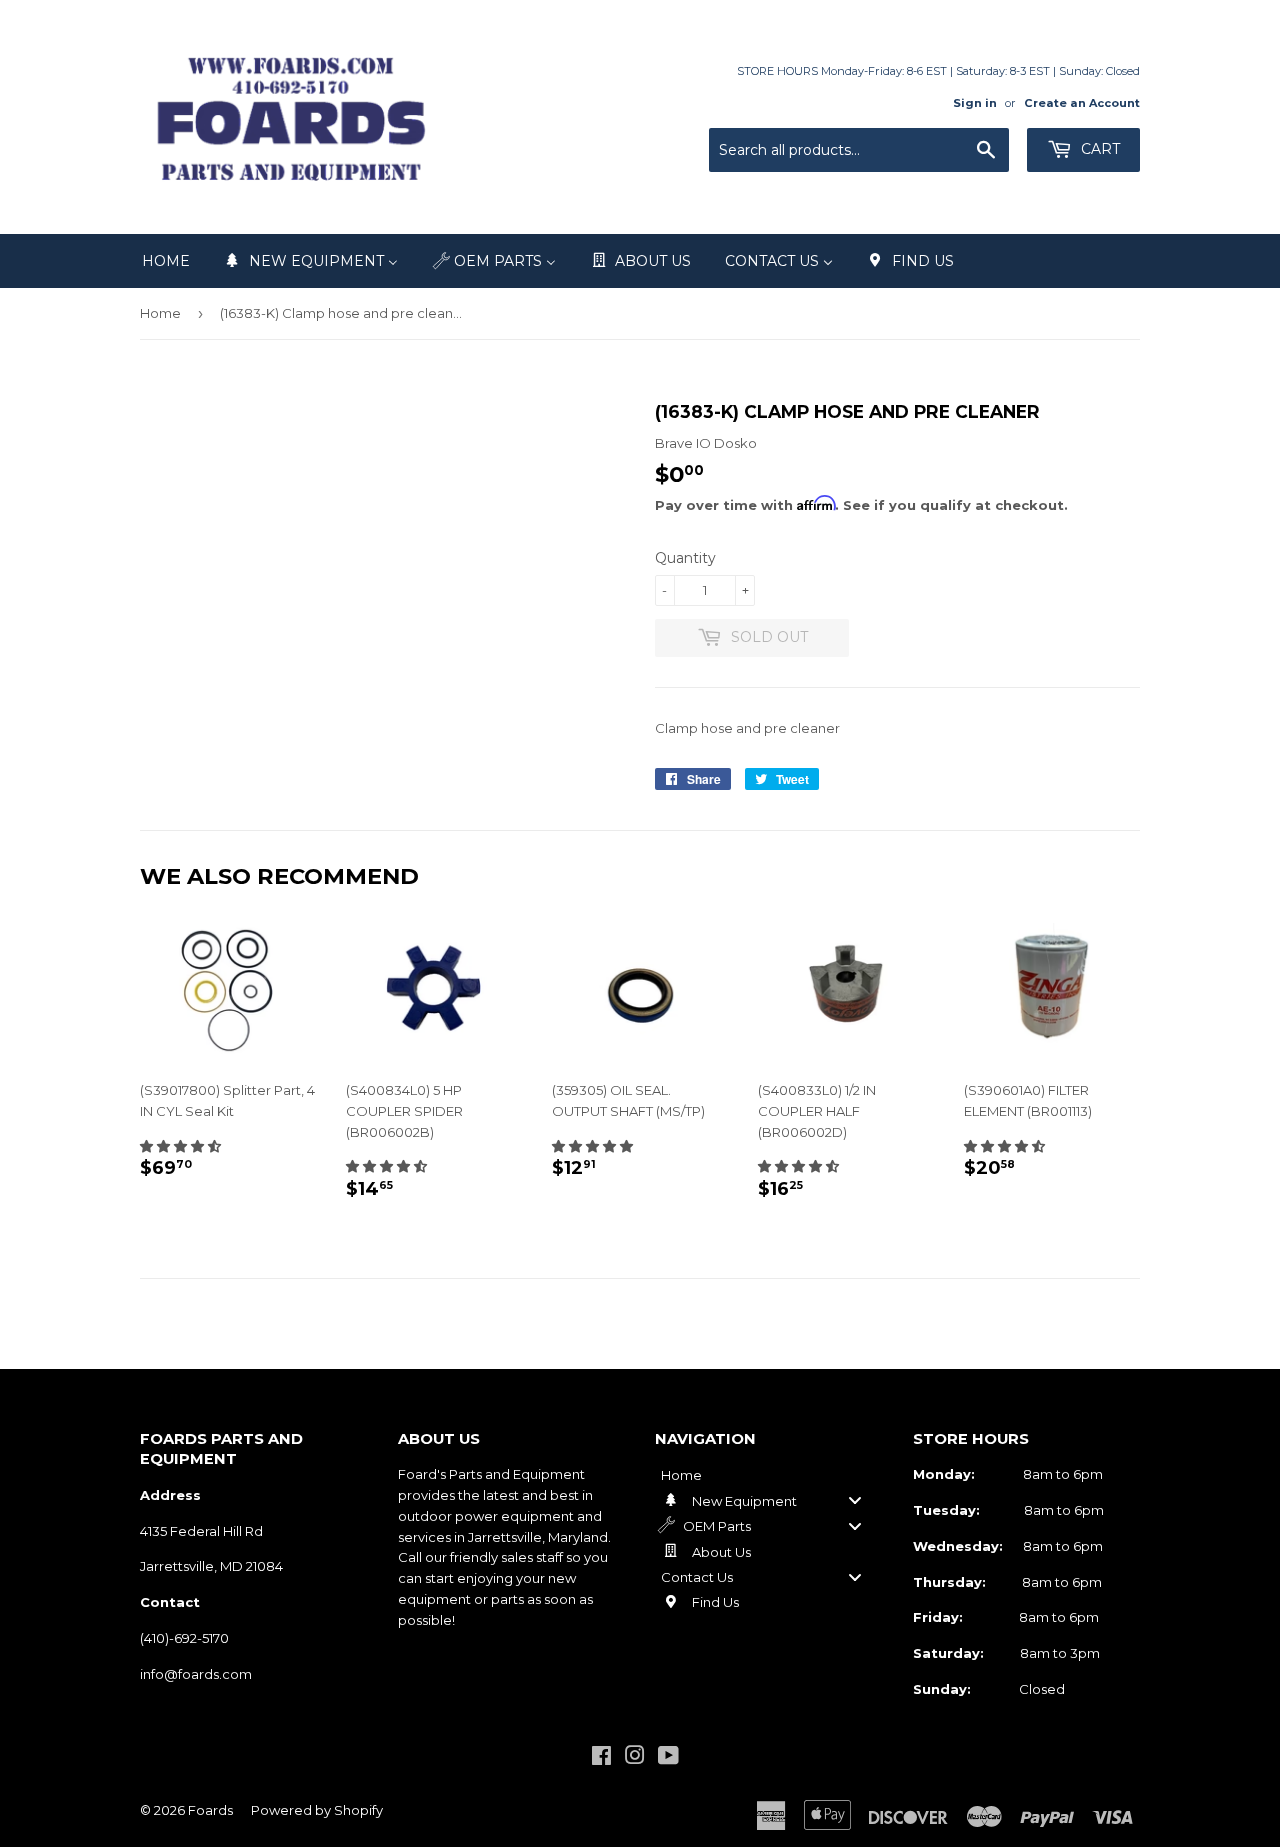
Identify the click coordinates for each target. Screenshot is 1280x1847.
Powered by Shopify (317, 1810)
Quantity (685, 558)
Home (160, 313)
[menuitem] (166, 261)
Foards (210, 1810)
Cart (1098, 149)
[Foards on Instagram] (635, 1758)
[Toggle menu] (855, 1500)
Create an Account (1082, 103)
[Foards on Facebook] (601, 1758)
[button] (180, 1146)
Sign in (975, 103)
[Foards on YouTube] (668, 1758)
